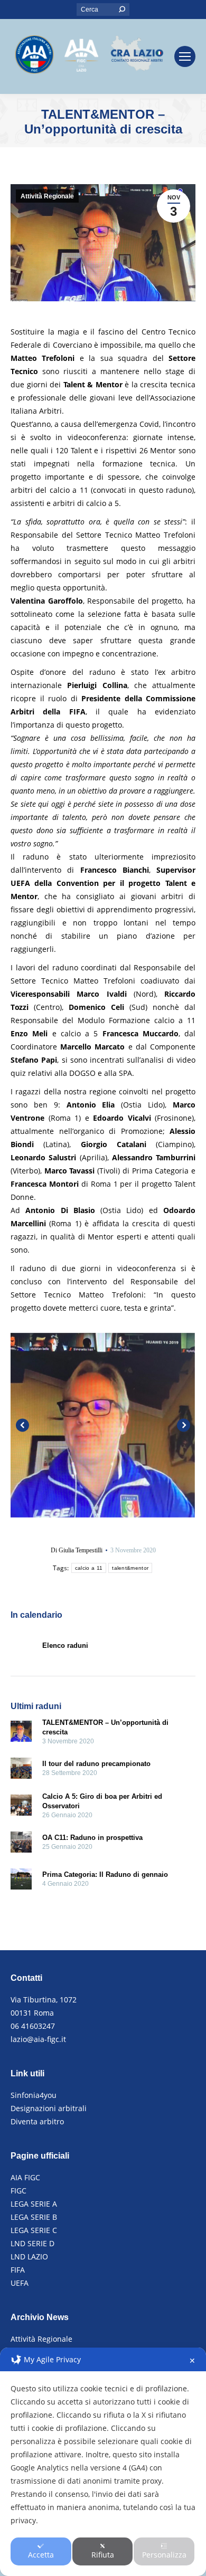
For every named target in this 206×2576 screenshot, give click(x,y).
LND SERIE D (32, 2243)
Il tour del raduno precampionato (96, 1764)
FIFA (18, 2270)
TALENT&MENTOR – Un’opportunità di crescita (105, 1727)
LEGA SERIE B (34, 2217)
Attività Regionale (47, 196)
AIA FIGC (25, 2177)
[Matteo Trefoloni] (102, 1425)
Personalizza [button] (164, 2555)
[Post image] (21, 1733)
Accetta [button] (41, 2555)
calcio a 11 (89, 1568)
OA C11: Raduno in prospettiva (92, 1838)
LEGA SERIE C (34, 2230)
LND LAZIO (29, 2257)
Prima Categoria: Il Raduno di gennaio (105, 1874)
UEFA (20, 2283)
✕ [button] (192, 2360)
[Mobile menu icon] (185, 56)
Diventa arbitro (37, 2121)
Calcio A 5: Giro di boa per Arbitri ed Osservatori (102, 1801)
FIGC (18, 2191)
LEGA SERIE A (34, 2204)
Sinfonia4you (34, 2095)
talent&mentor (130, 1568)
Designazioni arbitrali (49, 2108)
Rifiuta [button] (103, 2555)
